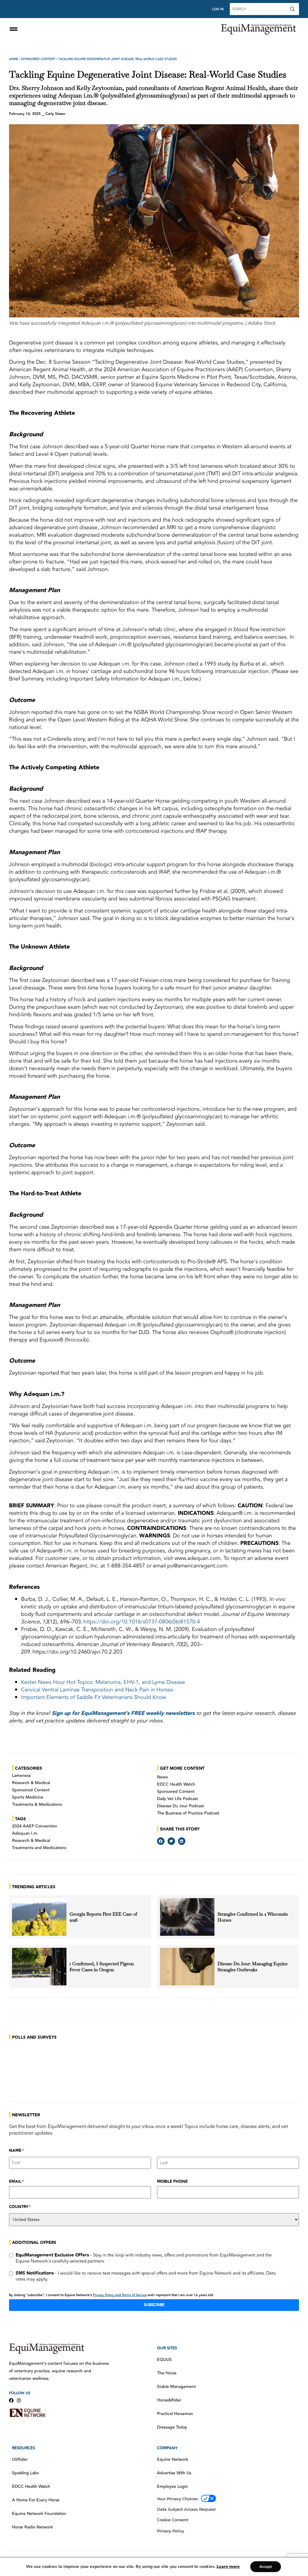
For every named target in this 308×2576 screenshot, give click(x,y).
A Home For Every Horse (36, 2500)
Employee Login (172, 2487)
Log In (218, 9)
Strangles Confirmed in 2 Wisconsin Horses (253, 1917)
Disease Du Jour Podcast (180, 1806)
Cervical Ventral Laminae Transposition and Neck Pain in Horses (97, 1690)
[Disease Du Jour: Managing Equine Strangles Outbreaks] (187, 1967)
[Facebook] (11, 2400)
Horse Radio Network (32, 2527)
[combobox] (259, 9)
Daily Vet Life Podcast (177, 1799)
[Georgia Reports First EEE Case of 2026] (39, 1917)
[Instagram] (19, 2400)
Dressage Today (172, 2427)
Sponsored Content (38, 59)
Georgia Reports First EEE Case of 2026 (103, 1917)
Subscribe (154, 2305)
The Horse (167, 2373)
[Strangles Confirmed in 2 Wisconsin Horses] (187, 1917)
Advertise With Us (174, 2473)
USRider (20, 2460)
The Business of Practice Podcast (188, 1813)
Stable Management (176, 2387)
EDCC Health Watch (176, 1784)
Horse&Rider (169, 2400)
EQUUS (164, 2360)
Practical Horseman (175, 2414)
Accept (266, 2567)
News (162, 1777)
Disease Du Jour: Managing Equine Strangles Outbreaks (253, 1967)
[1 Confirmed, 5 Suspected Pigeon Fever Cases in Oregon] (39, 1967)
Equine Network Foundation (39, 2514)
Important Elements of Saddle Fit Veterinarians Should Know (94, 1697)
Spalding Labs (25, 2473)
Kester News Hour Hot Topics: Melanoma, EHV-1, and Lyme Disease (103, 1682)
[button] (161, 1841)
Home (14, 59)
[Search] (294, 9)
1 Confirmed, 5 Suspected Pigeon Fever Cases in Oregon (102, 1967)
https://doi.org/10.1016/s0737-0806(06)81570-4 (142, 1622)
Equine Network (173, 2460)
